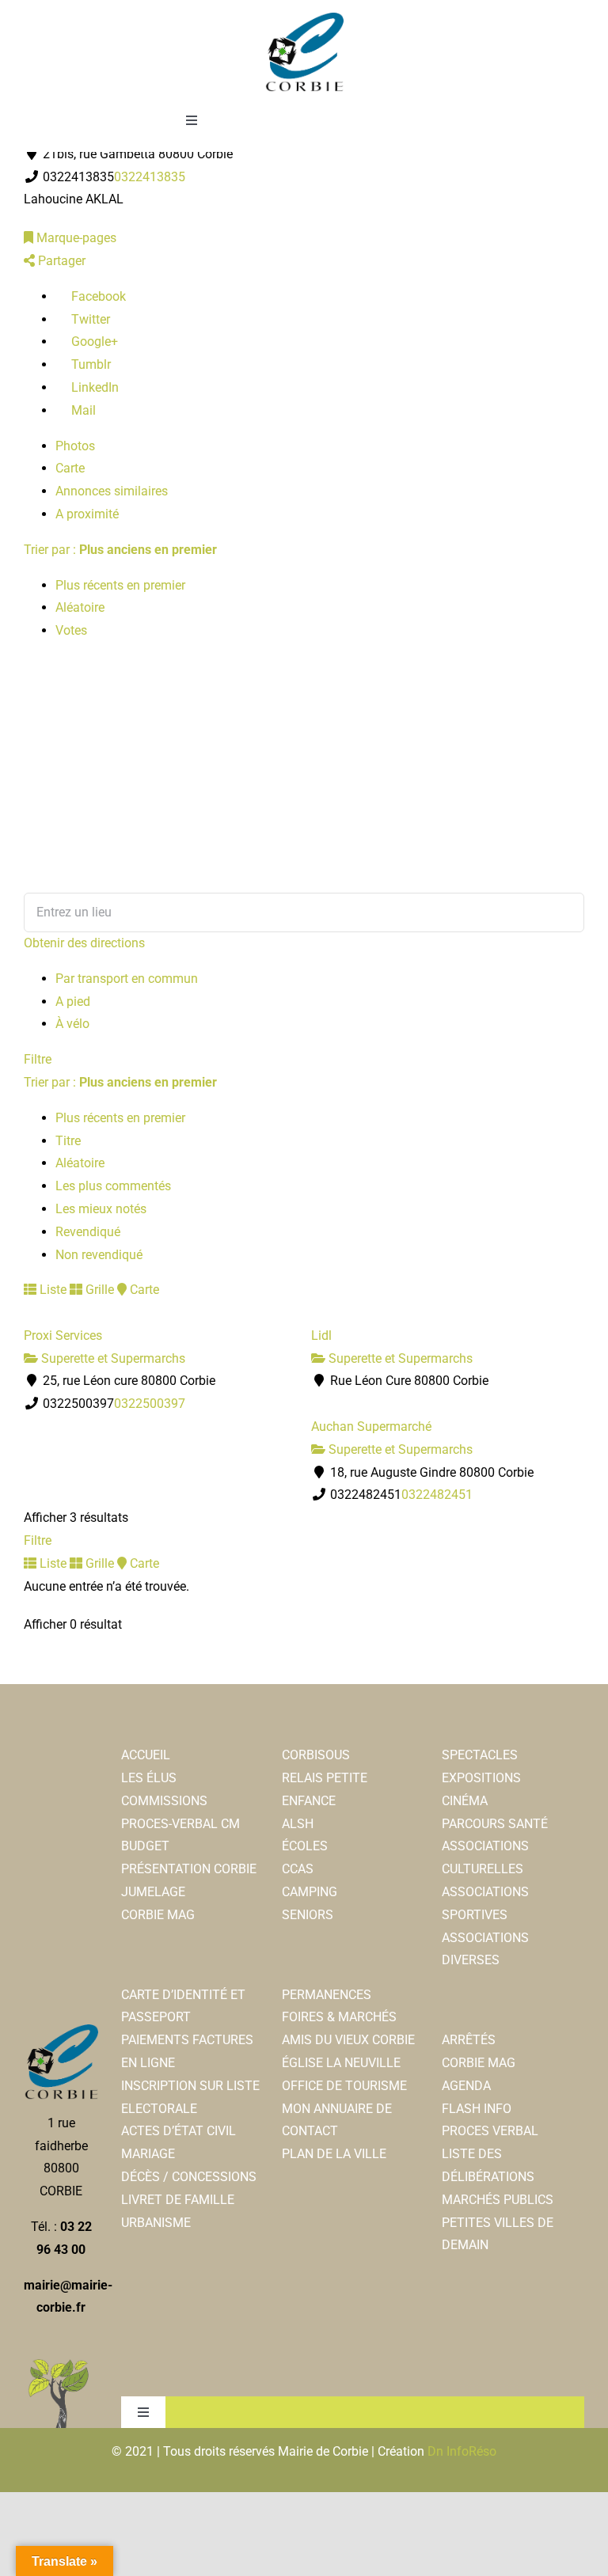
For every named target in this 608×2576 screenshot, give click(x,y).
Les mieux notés (101, 1209)
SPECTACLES (480, 1755)
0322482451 (437, 1495)
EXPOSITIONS (481, 1778)
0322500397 (150, 1404)
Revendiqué (88, 1232)
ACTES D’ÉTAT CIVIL (179, 2131)
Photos (75, 446)
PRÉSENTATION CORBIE (189, 1869)
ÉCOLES (305, 1846)
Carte (70, 468)
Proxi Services (63, 1335)
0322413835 (150, 177)
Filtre (38, 1059)
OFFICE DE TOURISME (344, 2086)
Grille (98, 1290)
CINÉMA (465, 1801)
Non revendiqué (99, 1255)
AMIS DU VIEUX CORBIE (348, 2040)
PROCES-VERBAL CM (180, 1824)
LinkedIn (93, 387)
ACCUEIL (146, 1755)
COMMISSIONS (164, 1801)
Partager (60, 261)
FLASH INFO (477, 2109)
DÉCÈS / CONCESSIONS (189, 2177)
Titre (68, 1141)
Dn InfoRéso (462, 2451)
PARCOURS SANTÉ (495, 1824)
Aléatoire (80, 607)
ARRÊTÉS (469, 2040)
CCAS (298, 1869)
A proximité (87, 514)
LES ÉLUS (149, 1778)
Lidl (321, 1335)
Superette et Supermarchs (112, 1358)
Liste (51, 1290)
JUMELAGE (153, 1892)
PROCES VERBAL (490, 2131)
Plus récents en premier (120, 585)
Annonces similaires (112, 491)
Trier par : (120, 550)
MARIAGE (148, 2154)
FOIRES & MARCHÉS (339, 2017)
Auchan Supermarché (371, 1426)
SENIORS (308, 1915)
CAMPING (310, 1892)
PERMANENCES (327, 1995)
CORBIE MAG (158, 1915)
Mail (82, 410)
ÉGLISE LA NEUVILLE (341, 2063)
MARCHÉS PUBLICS (498, 2200)
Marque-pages (75, 238)
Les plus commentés (113, 1186)
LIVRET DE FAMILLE (178, 2200)
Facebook (97, 296)
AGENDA (466, 2086)
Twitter (89, 319)
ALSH (298, 1824)
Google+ (93, 341)
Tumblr (89, 364)
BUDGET (145, 1846)
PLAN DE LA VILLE (334, 2154)
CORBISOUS (316, 1755)
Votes (71, 630)
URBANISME (156, 2223)
